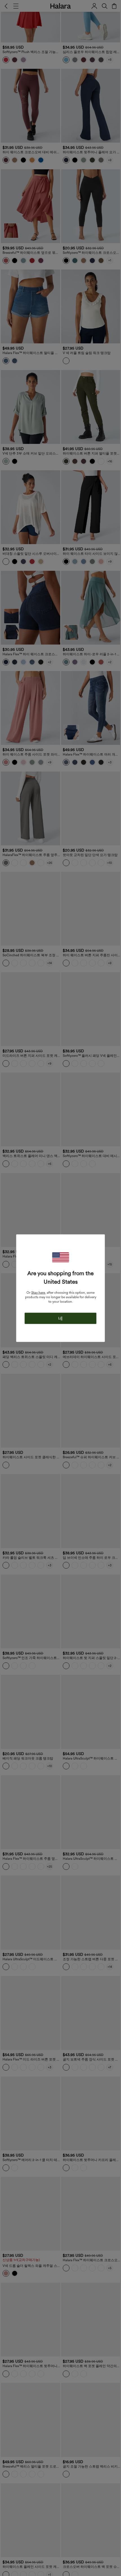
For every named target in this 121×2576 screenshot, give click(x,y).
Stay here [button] (38, 1292)
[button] (60, 1257)
